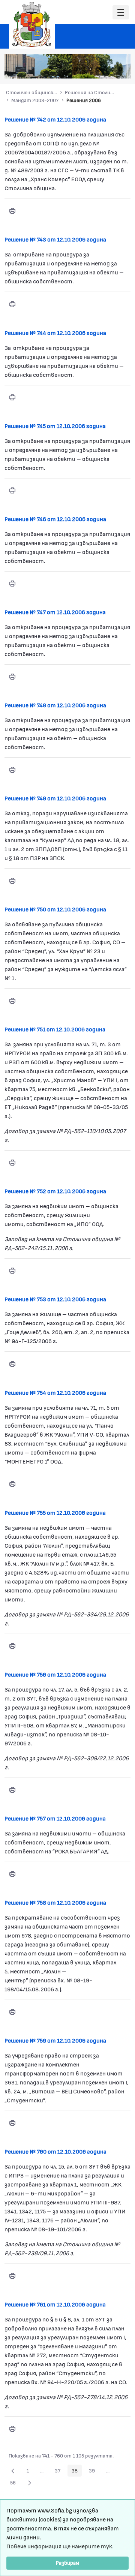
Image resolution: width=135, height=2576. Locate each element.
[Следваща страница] (30, 2483)
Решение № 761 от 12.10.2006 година (55, 2304)
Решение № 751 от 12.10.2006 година (55, 1029)
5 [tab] (105, 69)
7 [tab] (120, 69)
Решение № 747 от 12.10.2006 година (55, 612)
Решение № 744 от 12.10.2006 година (55, 333)
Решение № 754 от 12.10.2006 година (55, 1392)
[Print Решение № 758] (12, 2012)
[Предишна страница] (13, 2471)
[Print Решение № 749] (12, 881)
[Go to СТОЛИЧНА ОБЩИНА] (32, 24)
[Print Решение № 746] (12, 584)
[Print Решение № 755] (12, 1646)
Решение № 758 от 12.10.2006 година (55, 1902)
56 (15, 2484)
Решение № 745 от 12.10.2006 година (55, 426)
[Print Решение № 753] (12, 1364)
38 (77, 2472)
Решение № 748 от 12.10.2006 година (55, 705)
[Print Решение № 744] (12, 397)
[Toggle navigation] (121, 13)
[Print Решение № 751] (12, 1163)
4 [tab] (98, 69)
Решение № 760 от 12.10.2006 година (55, 2151)
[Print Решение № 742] (12, 211)
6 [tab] (113, 69)
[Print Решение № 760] (12, 2276)
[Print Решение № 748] (12, 770)
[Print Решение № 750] (12, 1001)
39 (94, 2472)
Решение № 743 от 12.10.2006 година (55, 239)
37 (60, 2472)
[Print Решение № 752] (12, 1271)
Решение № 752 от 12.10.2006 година (55, 1191)
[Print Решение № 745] (12, 490)
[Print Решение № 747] (12, 677)
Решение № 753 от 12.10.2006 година (55, 1299)
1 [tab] (75, 69)
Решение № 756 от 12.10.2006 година (55, 1674)
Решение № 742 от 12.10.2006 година (55, 119)
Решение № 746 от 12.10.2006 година (55, 519)
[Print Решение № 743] (12, 304)
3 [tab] (90, 69)
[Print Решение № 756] (12, 1790)
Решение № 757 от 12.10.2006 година (55, 1818)
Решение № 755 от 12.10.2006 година (55, 1512)
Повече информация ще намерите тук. (60, 2546)
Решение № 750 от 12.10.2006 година (55, 909)
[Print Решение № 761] (12, 2429)
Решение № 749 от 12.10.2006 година (55, 798)
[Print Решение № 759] (12, 2123)
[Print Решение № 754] (12, 1484)
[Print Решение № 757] (12, 1874)
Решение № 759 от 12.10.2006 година (55, 2040)
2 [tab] (83, 69)
